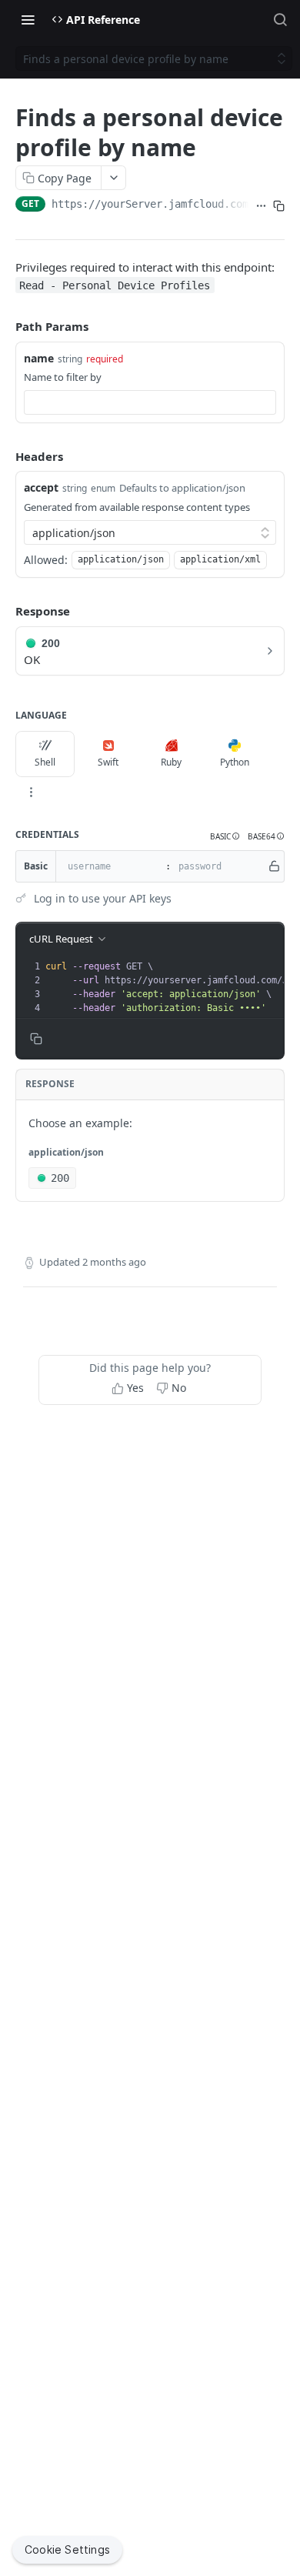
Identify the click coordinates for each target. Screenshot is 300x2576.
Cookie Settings (67, 2549)
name (39, 358)
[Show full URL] (261, 205)
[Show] (274, 866)
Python (235, 762)
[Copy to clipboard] (279, 205)
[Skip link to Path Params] (5, 326)
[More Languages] (31, 792)
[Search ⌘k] (280, 19)
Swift (108, 762)
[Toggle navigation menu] (28, 19)
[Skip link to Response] (5, 611)
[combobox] (150, 402)
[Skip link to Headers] (5, 456)
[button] (225, 837)
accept (41, 487)
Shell (45, 762)
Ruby (171, 762)
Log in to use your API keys (103, 898)
